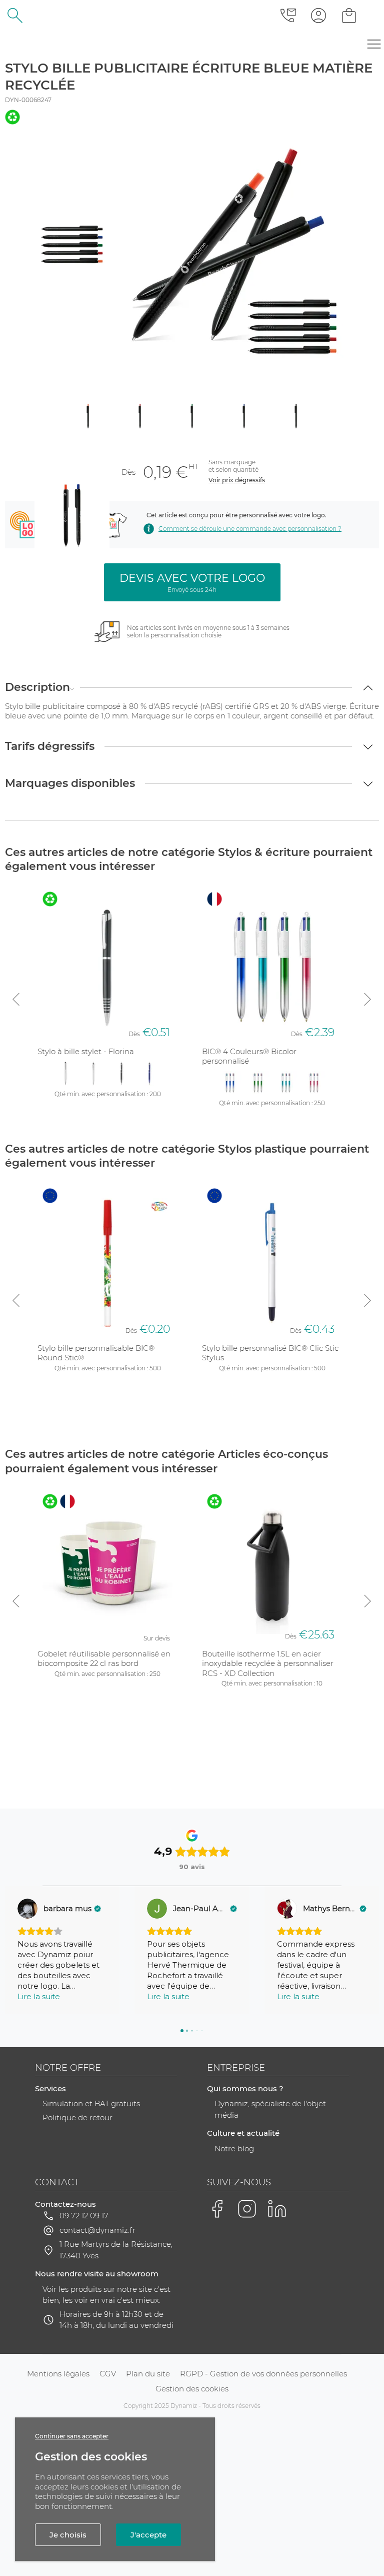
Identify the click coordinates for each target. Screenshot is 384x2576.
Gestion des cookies (192, 2389)
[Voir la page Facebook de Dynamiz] (217, 2209)
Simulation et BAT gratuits (91, 2103)
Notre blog (234, 2149)
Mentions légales (58, 2374)
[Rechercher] (15, 15)
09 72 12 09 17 (84, 2216)
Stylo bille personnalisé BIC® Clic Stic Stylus (270, 1353)
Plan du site (148, 2374)
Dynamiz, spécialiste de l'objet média (270, 2109)
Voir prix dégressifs (237, 480)
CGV (108, 2374)
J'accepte (148, 2535)
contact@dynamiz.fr (97, 2230)
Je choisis (68, 2535)
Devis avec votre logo (192, 582)
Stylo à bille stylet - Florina (86, 1051)
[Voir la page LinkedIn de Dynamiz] (277, 2209)
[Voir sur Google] (27, 1909)
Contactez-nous (65, 2204)
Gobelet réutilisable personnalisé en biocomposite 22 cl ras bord (104, 1659)
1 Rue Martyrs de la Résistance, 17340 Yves (116, 2250)
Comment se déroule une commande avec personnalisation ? (250, 529)
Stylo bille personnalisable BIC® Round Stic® (96, 1353)
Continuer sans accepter (72, 2436)
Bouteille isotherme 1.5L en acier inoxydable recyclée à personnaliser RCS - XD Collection (268, 1663)
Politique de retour (77, 2117)
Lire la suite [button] (39, 1996)
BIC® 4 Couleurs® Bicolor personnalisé (249, 1056)
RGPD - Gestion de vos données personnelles (263, 2374)
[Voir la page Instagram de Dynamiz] (247, 2209)
